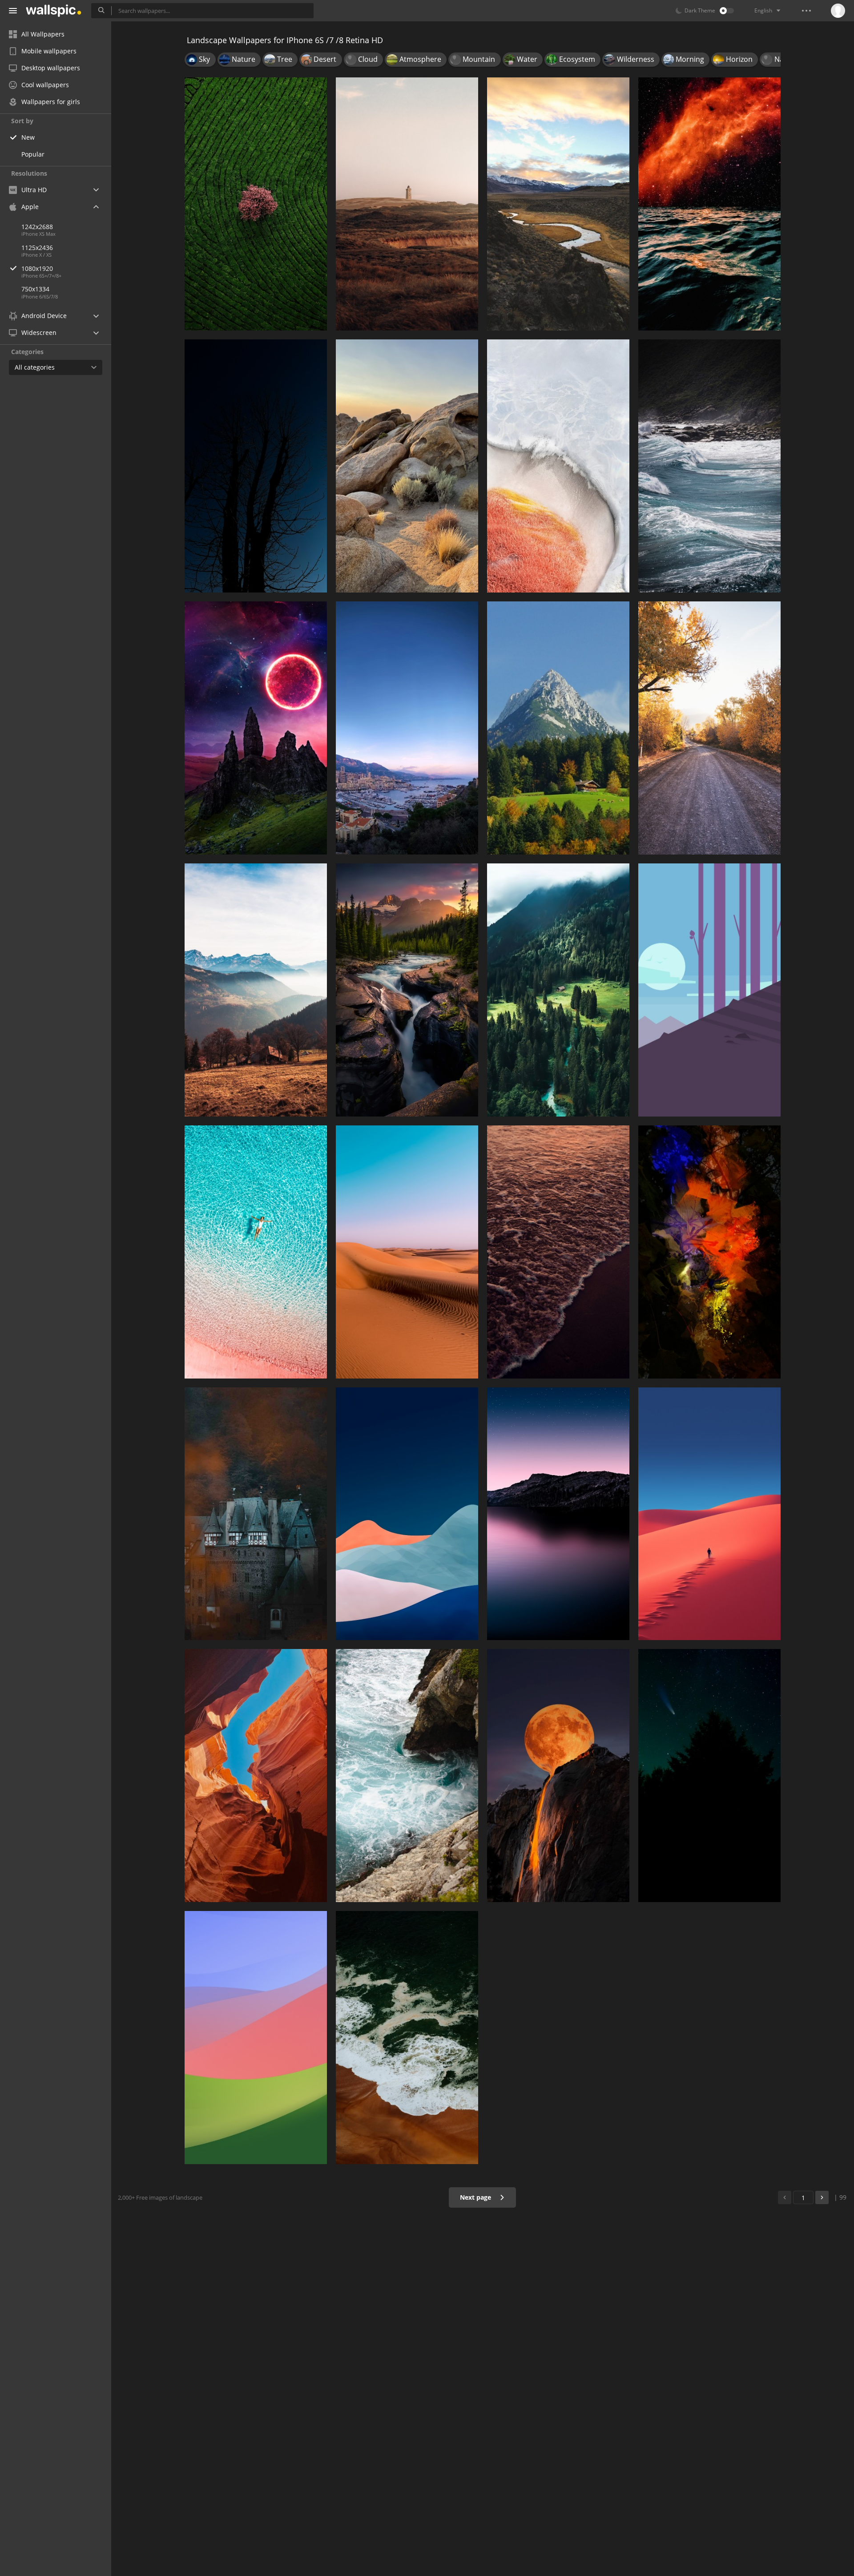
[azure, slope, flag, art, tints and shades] (407, 1514)
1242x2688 (37, 227)
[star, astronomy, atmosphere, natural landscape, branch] (709, 1776)
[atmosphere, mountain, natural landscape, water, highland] (558, 1514)
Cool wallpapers (45, 85)
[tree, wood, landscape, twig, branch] (256, 466)
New (28, 137)
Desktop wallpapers (51, 68)
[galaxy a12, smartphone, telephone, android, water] (558, 1252)
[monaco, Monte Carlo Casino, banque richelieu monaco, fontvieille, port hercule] (407, 728)
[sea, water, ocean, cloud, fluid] (709, 466)
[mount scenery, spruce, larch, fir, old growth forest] (558, 990)
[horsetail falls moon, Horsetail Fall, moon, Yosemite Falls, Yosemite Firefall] (558, 1776)
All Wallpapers (43, 34)
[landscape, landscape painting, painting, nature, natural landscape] (407, 990)
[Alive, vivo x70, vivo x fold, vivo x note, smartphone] (558, 466)
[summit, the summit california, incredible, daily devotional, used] (558, 204)
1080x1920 (37, 268)
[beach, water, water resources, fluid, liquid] (407, 2038)
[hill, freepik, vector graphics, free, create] (407, 204)
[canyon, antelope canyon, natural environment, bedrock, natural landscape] (256, 1776)
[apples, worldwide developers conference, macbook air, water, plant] (407, 1776)
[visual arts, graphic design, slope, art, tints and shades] (256, 2038)
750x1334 (35, 289)
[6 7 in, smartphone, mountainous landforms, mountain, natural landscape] (558, 728)
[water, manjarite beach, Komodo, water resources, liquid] (256, 1252)
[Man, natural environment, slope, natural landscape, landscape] (709, 1514)
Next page (476, 2197)
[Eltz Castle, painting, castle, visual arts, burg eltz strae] (256, 1514)
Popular (33, 154)
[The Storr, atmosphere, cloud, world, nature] (256, 728)
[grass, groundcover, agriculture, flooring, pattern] (256, 204)
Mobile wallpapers (49, 51)
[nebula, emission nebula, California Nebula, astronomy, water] (709, 204)
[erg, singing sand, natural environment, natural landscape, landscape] (407, 1252)
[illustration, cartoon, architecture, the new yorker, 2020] (709, 990)
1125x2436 (37, 248)
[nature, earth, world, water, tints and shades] (709, 1252)
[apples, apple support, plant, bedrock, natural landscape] (407, 466)
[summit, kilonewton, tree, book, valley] (256, 990)
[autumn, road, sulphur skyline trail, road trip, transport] (709, 728)
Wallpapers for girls (51, 102)
